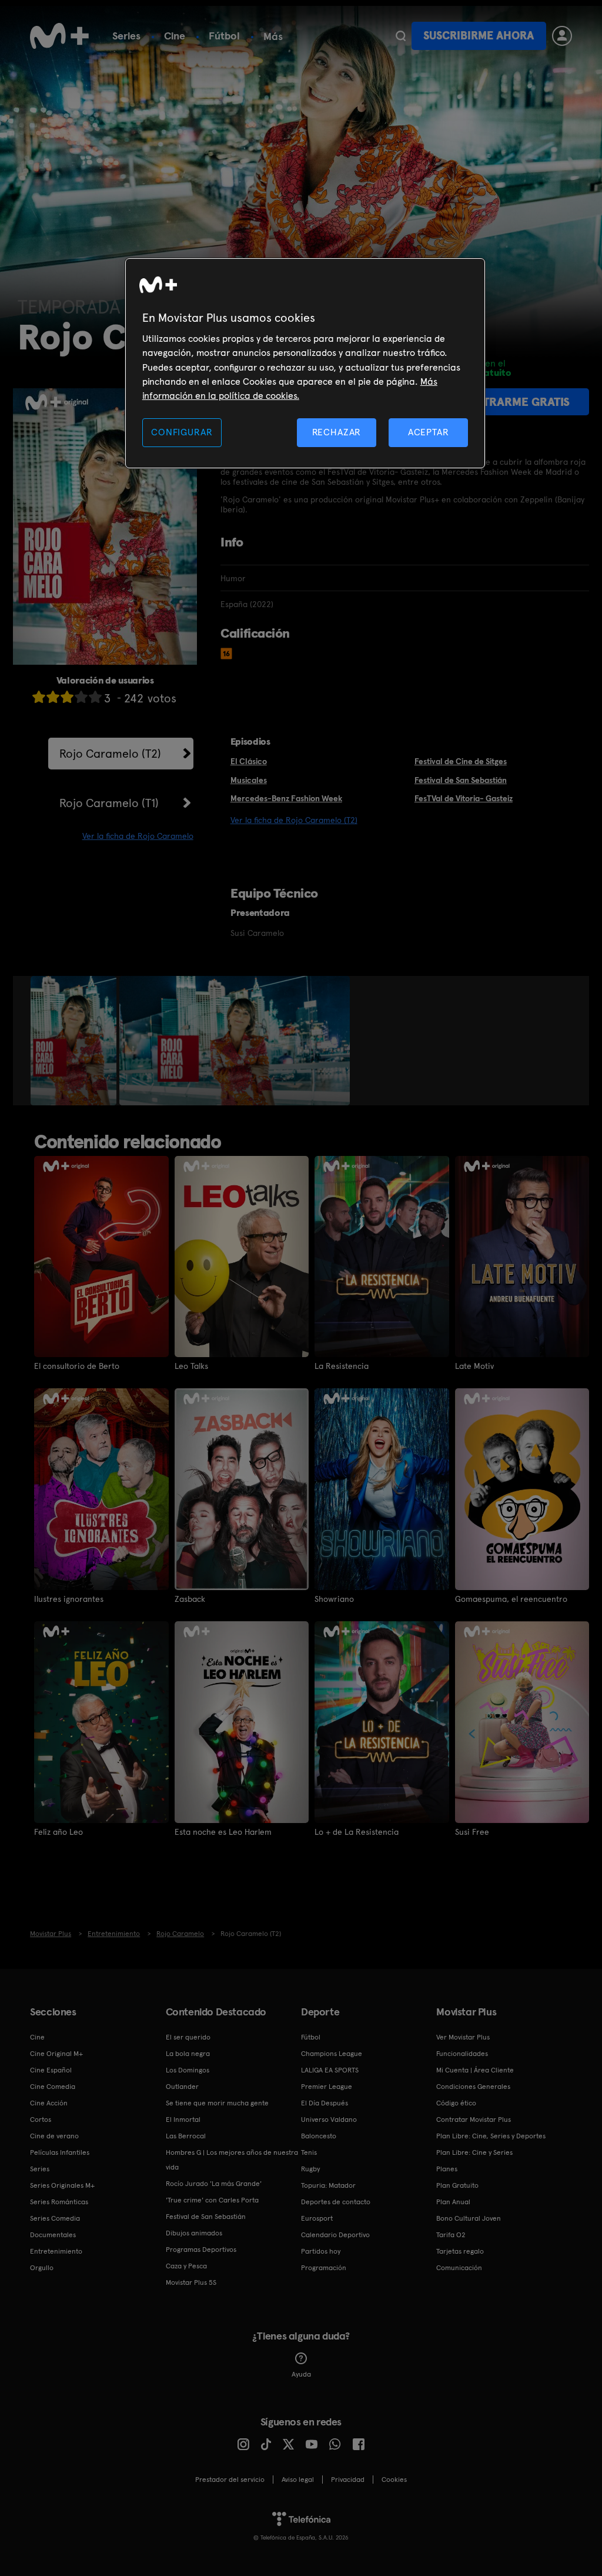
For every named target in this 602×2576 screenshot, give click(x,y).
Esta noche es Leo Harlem (223, 1832)
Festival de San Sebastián (461, 780)
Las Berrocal (186, 2136)
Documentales (53, 2235)
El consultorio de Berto (77, 1366)
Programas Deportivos (201, 2250)
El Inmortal (183, 2120)
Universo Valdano (329, 2120)
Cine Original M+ (56, 2054)
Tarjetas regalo (460, 2251)
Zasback (190, 1599)
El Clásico (249, 761)
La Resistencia (342, 1366)
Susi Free (472, 1832)
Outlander (182, 2087)
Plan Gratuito (457, 2185)
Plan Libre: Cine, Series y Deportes (491, 2136)
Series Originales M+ (62, 2185)
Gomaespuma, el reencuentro (511, 1599)
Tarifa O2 (451, 2235)
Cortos (41, 2120)
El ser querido (188, 2037)
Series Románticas (59, 2202)
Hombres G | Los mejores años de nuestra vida (232, 2160)
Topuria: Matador (328, 2185)
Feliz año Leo (58, 1832)
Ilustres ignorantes (69, 1599)
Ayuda (301, 2374)
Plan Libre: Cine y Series (474, 2152)
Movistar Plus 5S (191, 2282)
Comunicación (459, 2268)
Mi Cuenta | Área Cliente (475, 2070)
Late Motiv (474, 1366)
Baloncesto (319, 2136)
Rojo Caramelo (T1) (109, 803)
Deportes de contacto (336, 2202)
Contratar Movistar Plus (474, 2120)
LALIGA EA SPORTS (330, 2070)
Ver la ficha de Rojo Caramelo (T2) (294, 820)
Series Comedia (55, 2218)
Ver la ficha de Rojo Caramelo (138, 836)
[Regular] (67, 697)
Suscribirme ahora (479, 36)
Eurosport (317, 2218)
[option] (75, 1041)
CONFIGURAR (182, 432)
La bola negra (188, 2054)
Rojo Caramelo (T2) (110, 754)
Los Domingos (188, 2070)
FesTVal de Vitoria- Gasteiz (464, 798)
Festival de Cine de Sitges (461, 761)
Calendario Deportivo (335, 2235)
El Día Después (325, 2103)
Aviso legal (298, 2480)
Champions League (332, 2054)
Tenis (309, 2152)
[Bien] (81, 697)
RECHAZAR (337, 432)
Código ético (456, 2103)
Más (273, 36)
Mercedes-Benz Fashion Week (286, 798)
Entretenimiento (56, 2251)
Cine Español (51, 2070)
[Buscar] (401, 36)
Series (126, 36)
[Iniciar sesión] (562, 36)
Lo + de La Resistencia (357, 1832)
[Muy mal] (39, 697)
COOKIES (394, 2480)
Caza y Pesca (186, 2266)
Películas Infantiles (60, 2152)
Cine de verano (54, 2136)
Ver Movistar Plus (463, 2037)
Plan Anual (453, 2202)
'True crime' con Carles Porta (212, 2200)
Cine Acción (49, 2103)
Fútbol (224, 36)
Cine (175, 36)
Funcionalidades (462, 2054)
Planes (447, 2169)
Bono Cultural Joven (469, 2218)
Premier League (327, 2087)
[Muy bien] (95, 697)
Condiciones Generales (473, 2087)
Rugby (310, 2169)
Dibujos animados (194, 2233)
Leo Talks (191, 1366)
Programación (324, 2268)
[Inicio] (59, 36)
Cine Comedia (53, 2087)
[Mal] (53, 697)
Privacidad (348, 2480)
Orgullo (42, 2268)
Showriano (334, 1599)
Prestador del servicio (230, 2480)
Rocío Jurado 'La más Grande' (214, 2184)
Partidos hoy (321, 2251)
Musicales (249, 780)
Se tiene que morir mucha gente (217, 2103)
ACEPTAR (429, 432)
